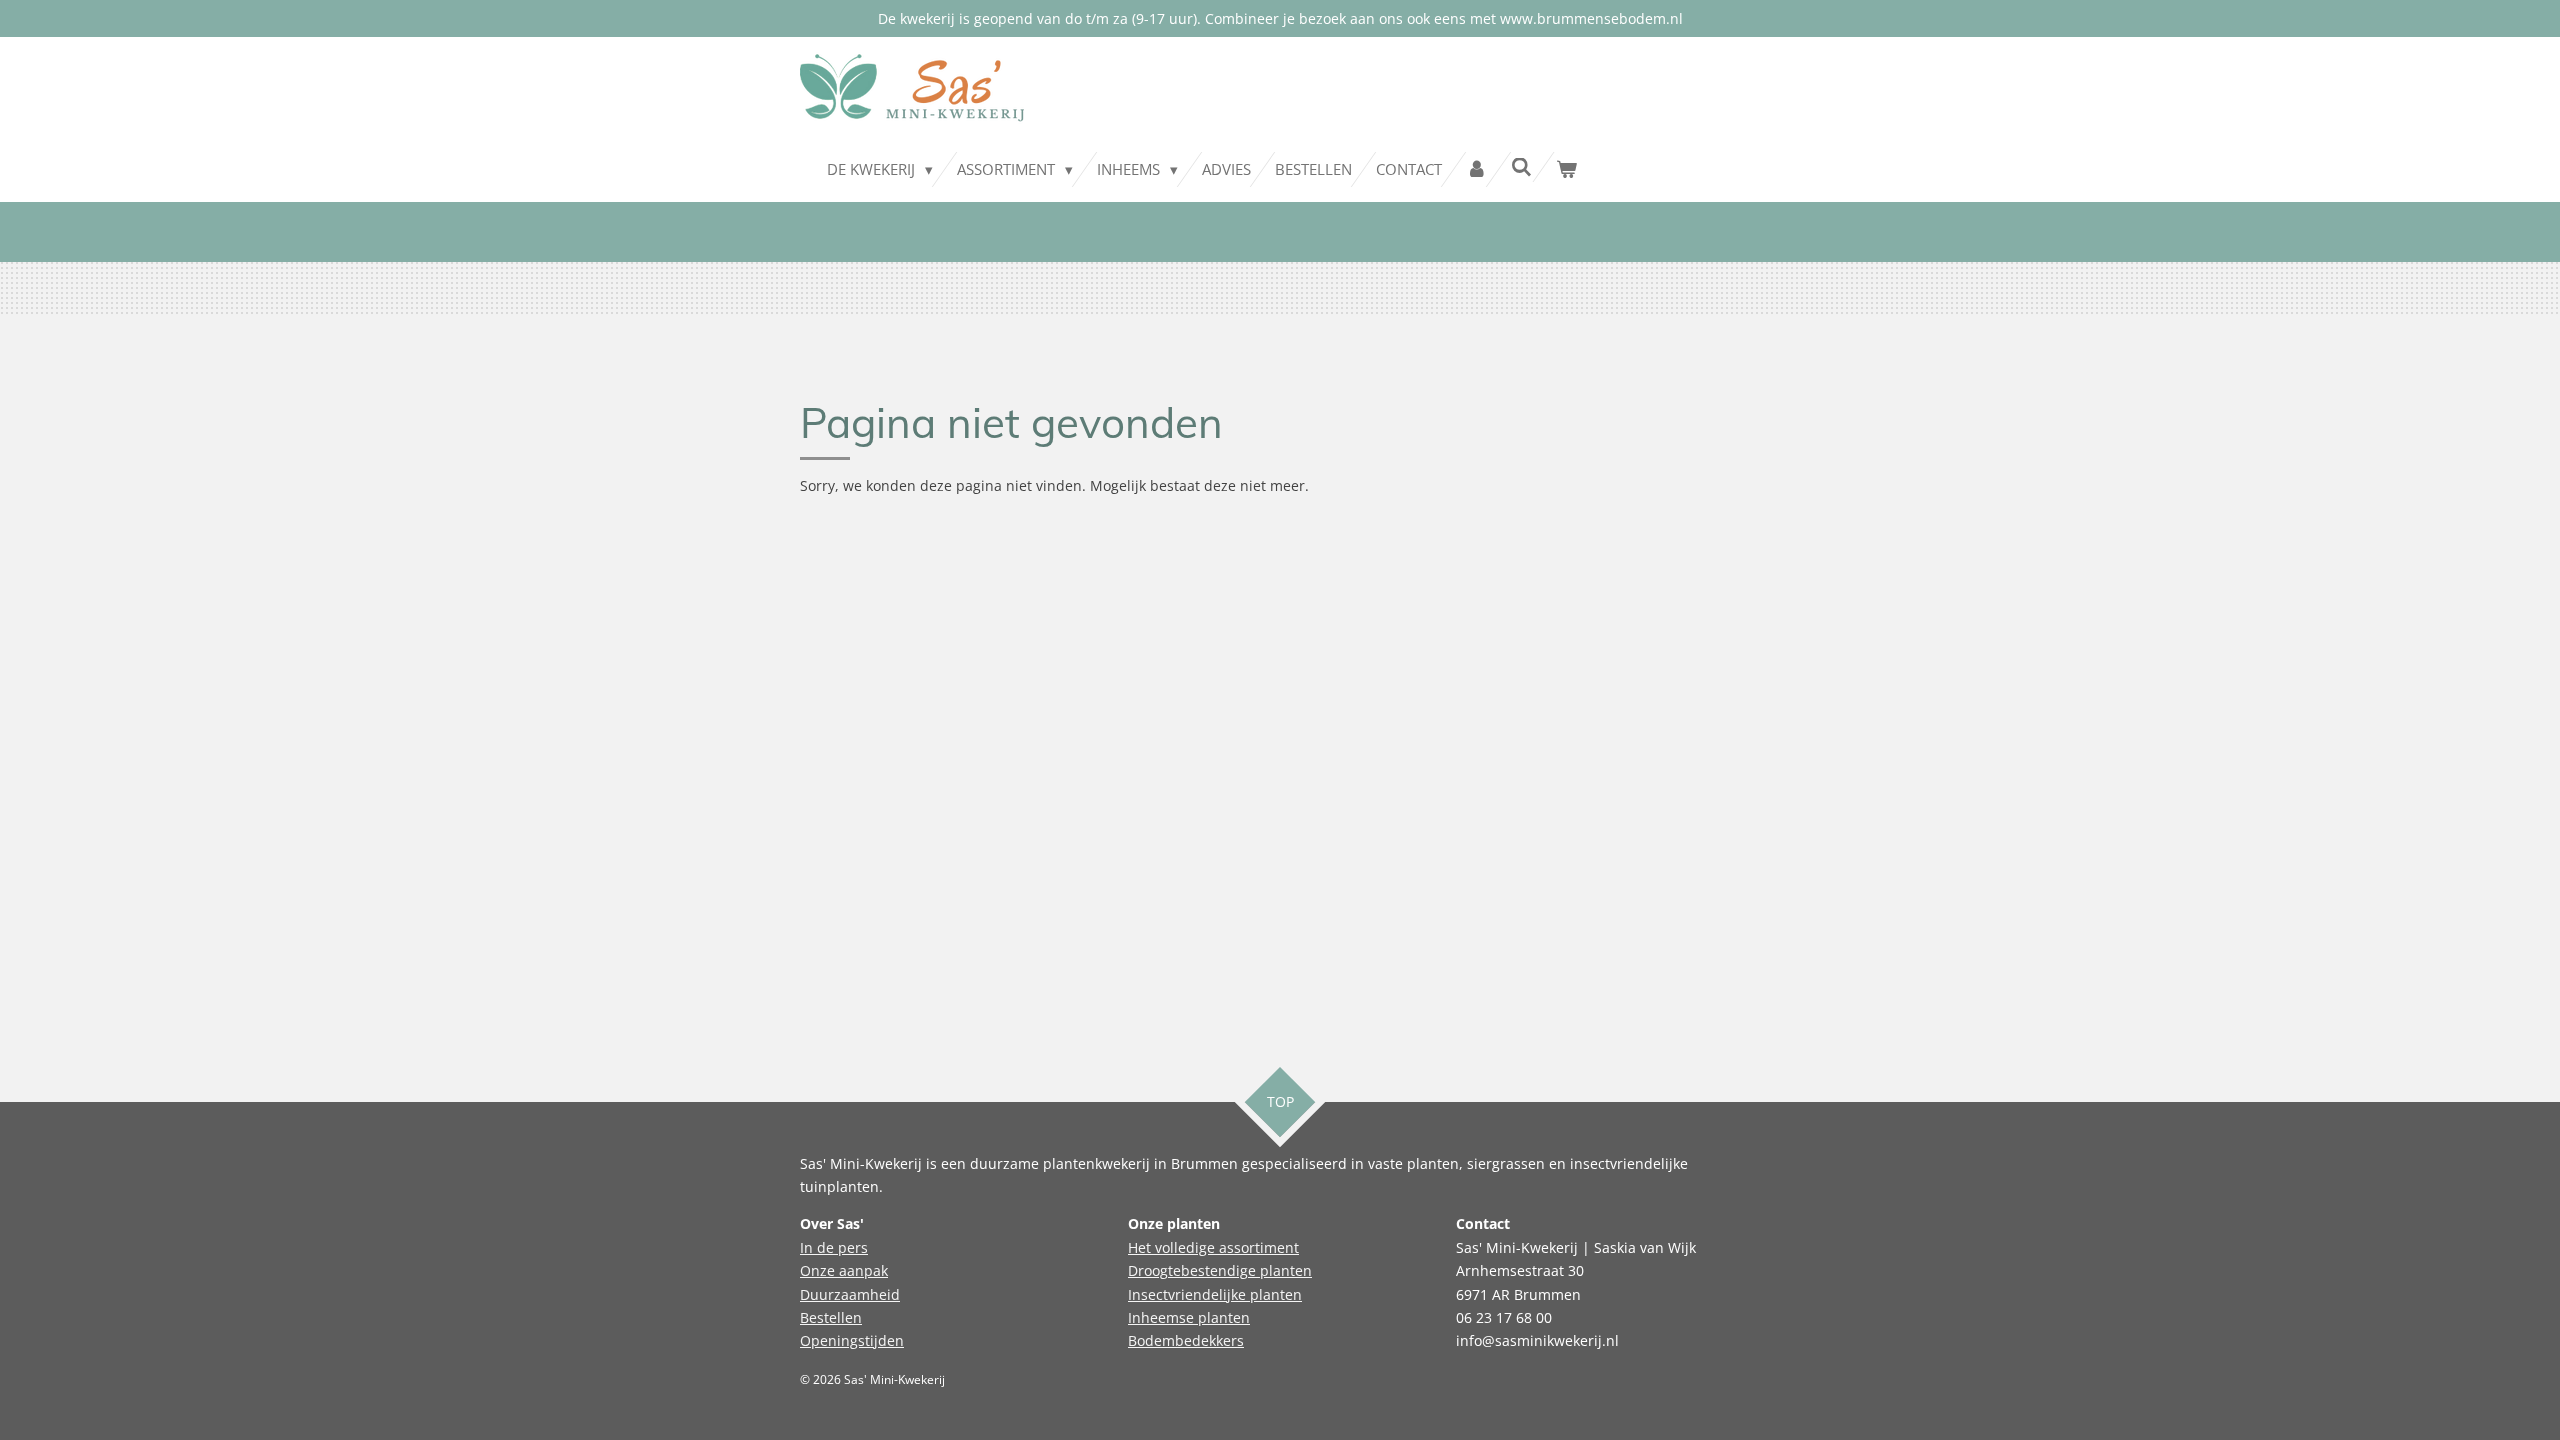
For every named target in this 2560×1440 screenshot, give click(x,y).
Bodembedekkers (1186, 1340)
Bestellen (831, 1317)
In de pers (834, 1247)
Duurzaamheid (850, 1294)
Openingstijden (852, 1340)
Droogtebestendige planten (1220, 1270)
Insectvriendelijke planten (1215, 1294)
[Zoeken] (1521, 167)
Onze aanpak (844, 1270)
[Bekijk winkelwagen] (1566, 169)
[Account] (1476, 169)
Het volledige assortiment (1213, 1247)
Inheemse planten (1189, 1317)
